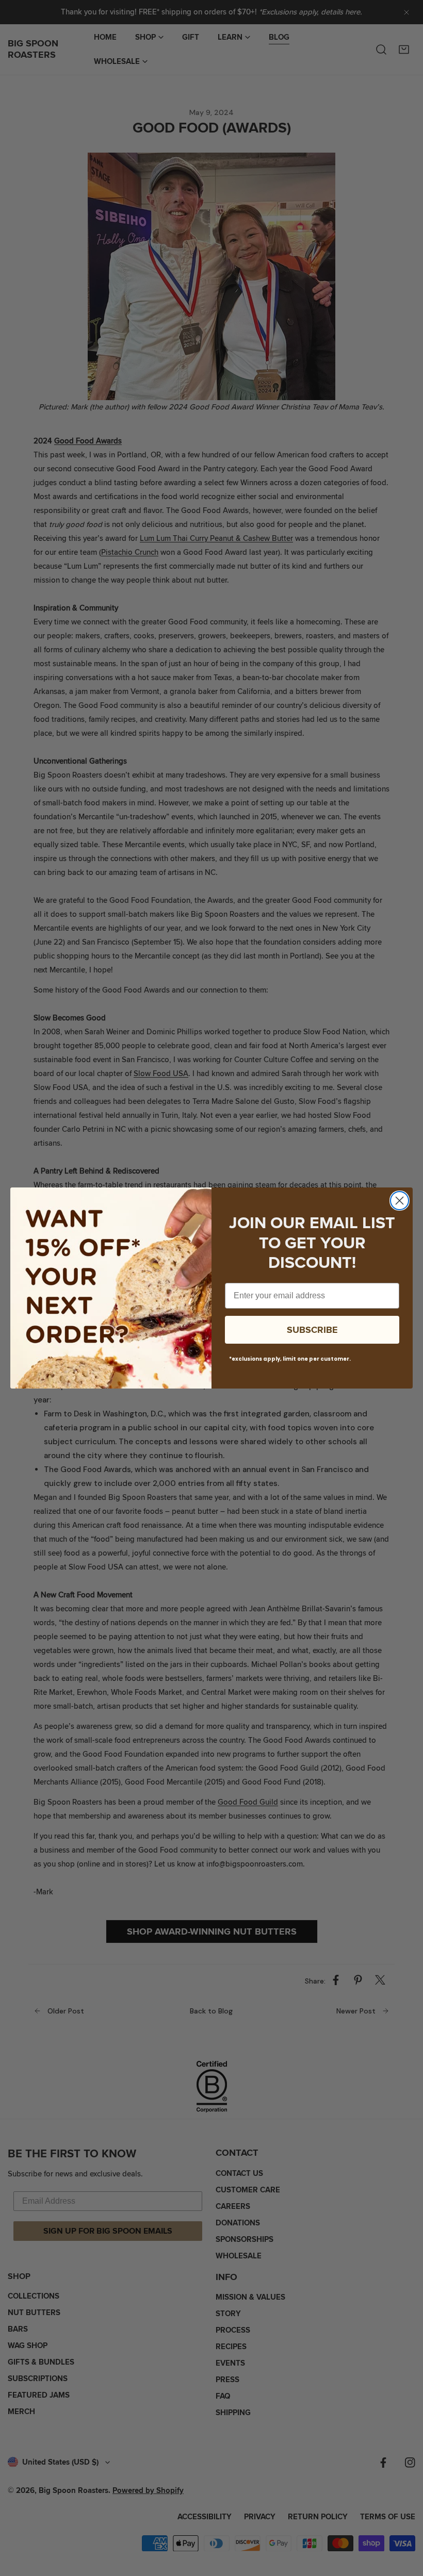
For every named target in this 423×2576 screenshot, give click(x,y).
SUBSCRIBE (312, 1330)
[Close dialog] (400, 1201)
